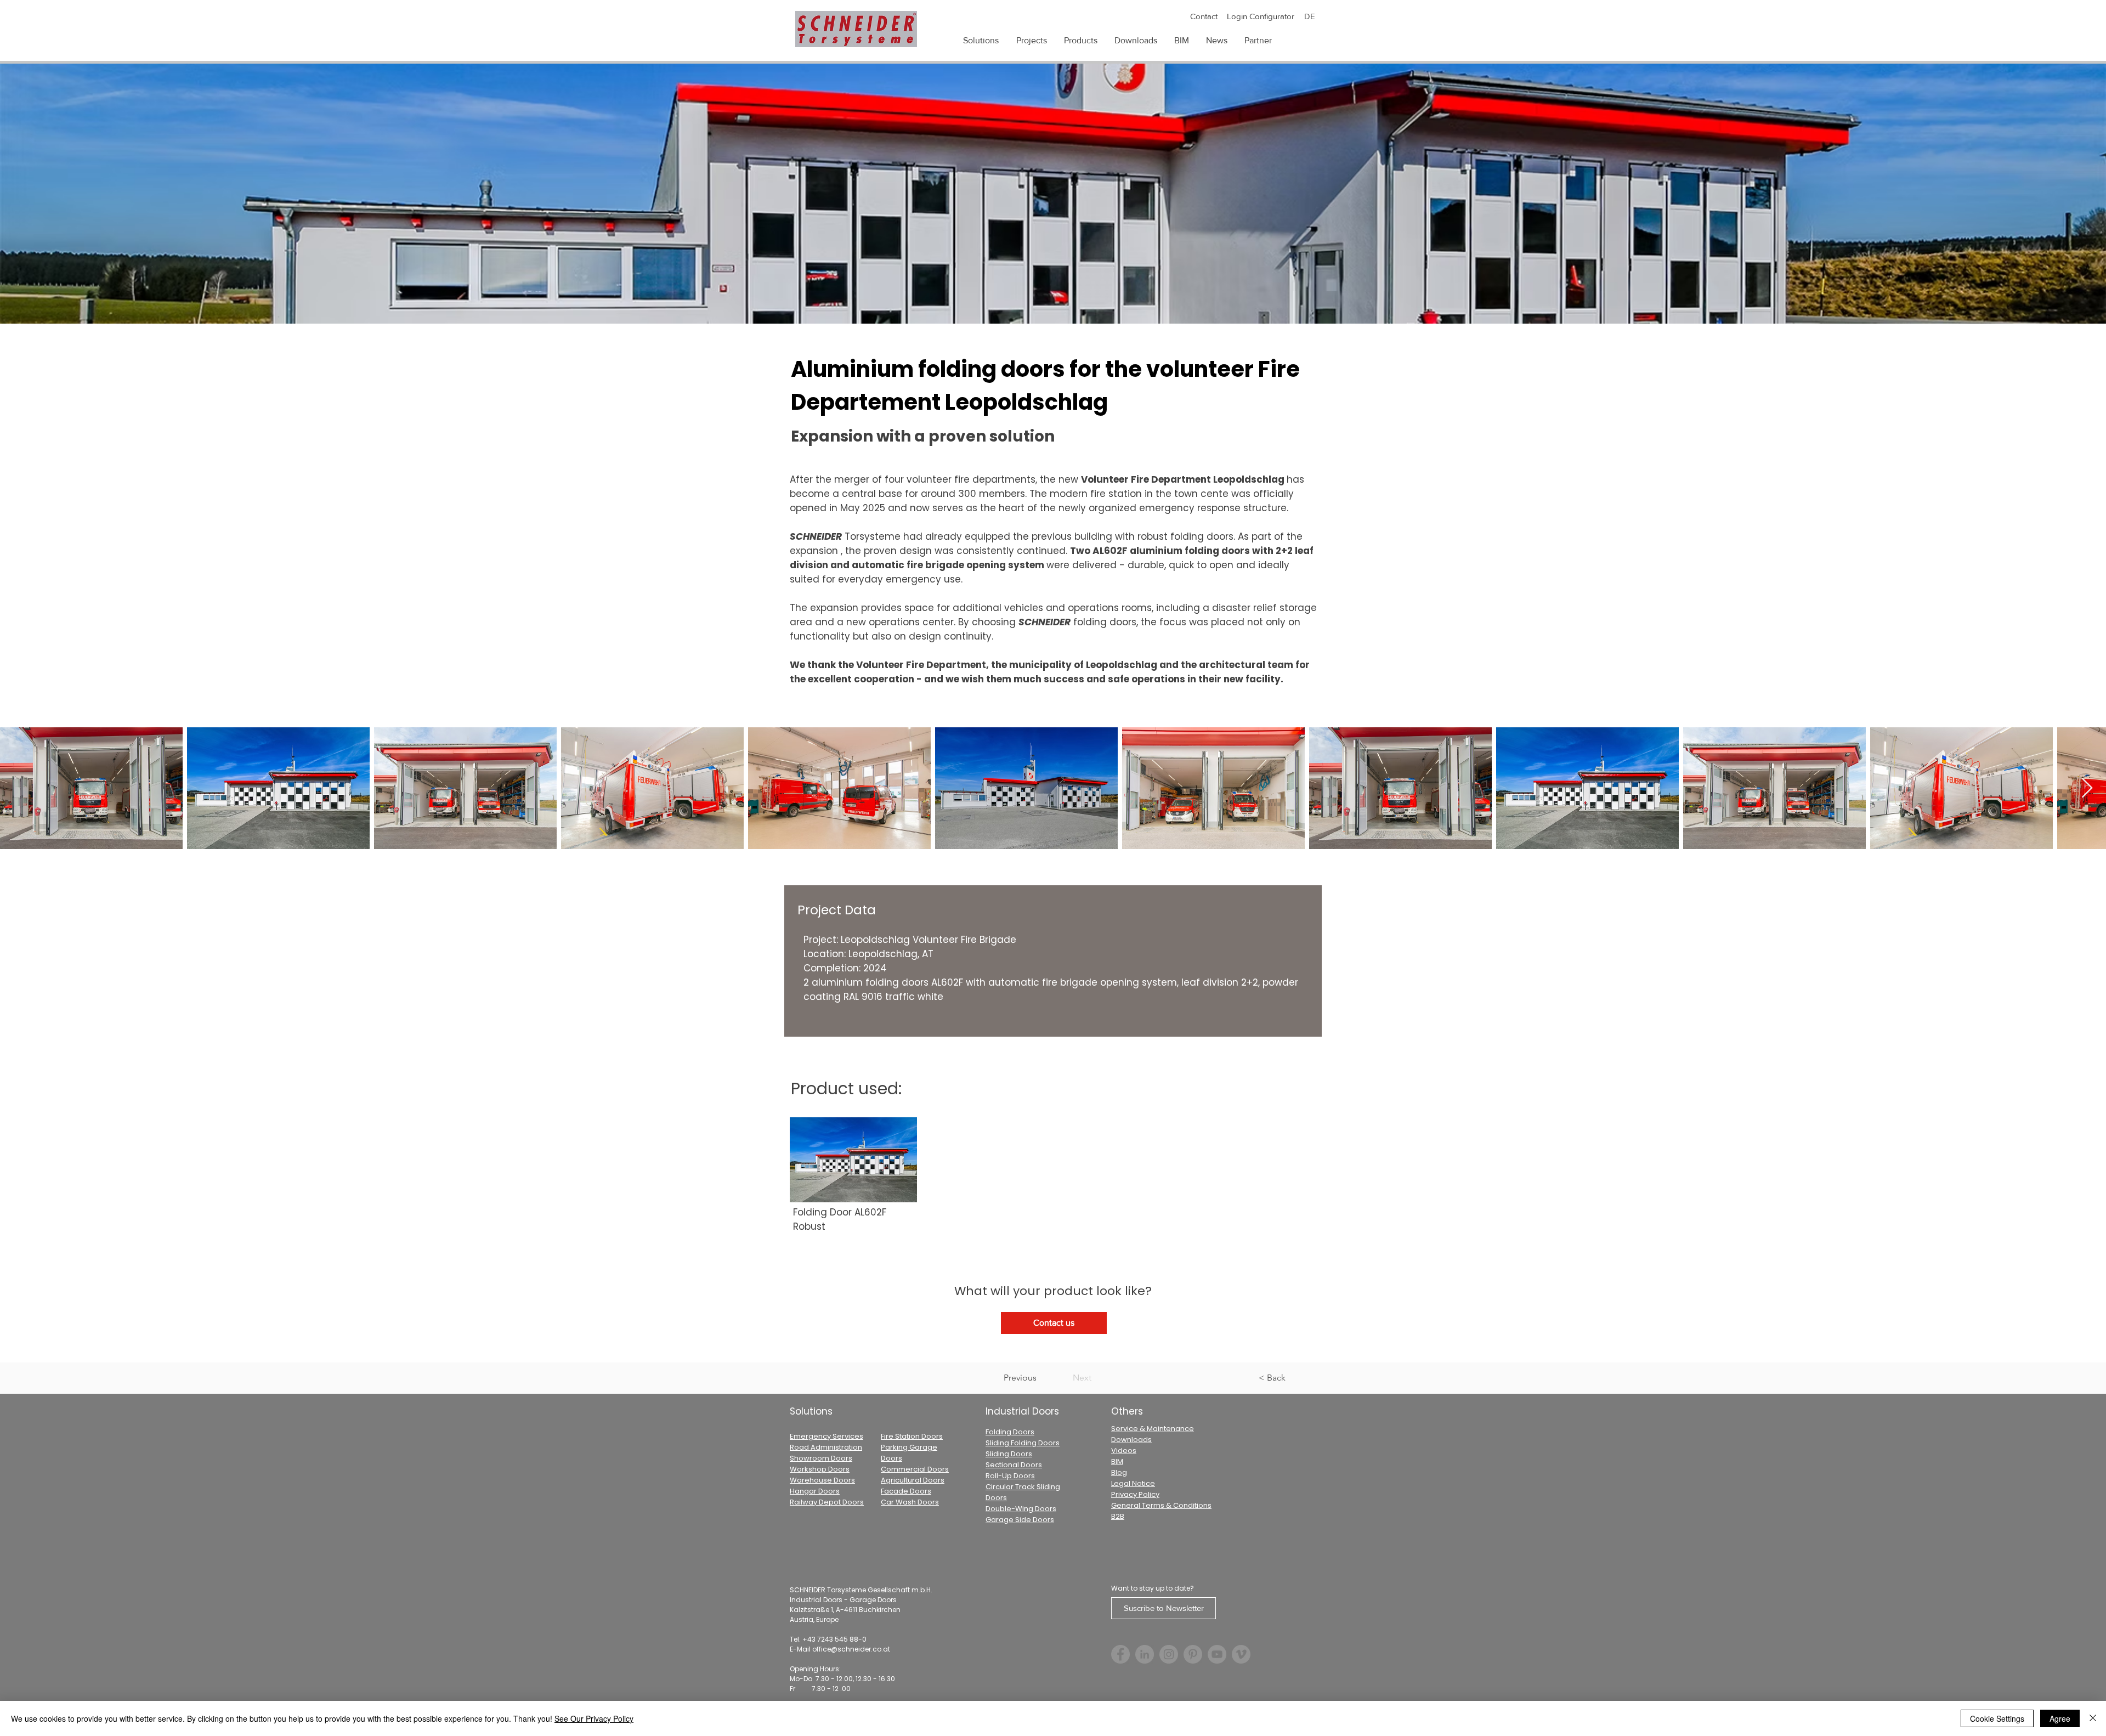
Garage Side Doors (1020, 1520)
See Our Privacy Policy (594, 1718)
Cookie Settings (1997, 1718)
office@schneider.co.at (851, 1649)
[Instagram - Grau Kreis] (1169, 1654)
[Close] (2093, 1718)
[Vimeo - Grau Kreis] (1241, 1654)
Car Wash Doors (910, 1502)
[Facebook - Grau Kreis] (1120, 1654)
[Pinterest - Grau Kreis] (1193, 1654)
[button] (1080, 41)
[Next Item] (2087, 788)
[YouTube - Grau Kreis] (1217, 1654)
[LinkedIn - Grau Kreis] (1145, 1654)
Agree (2060, 1718)
